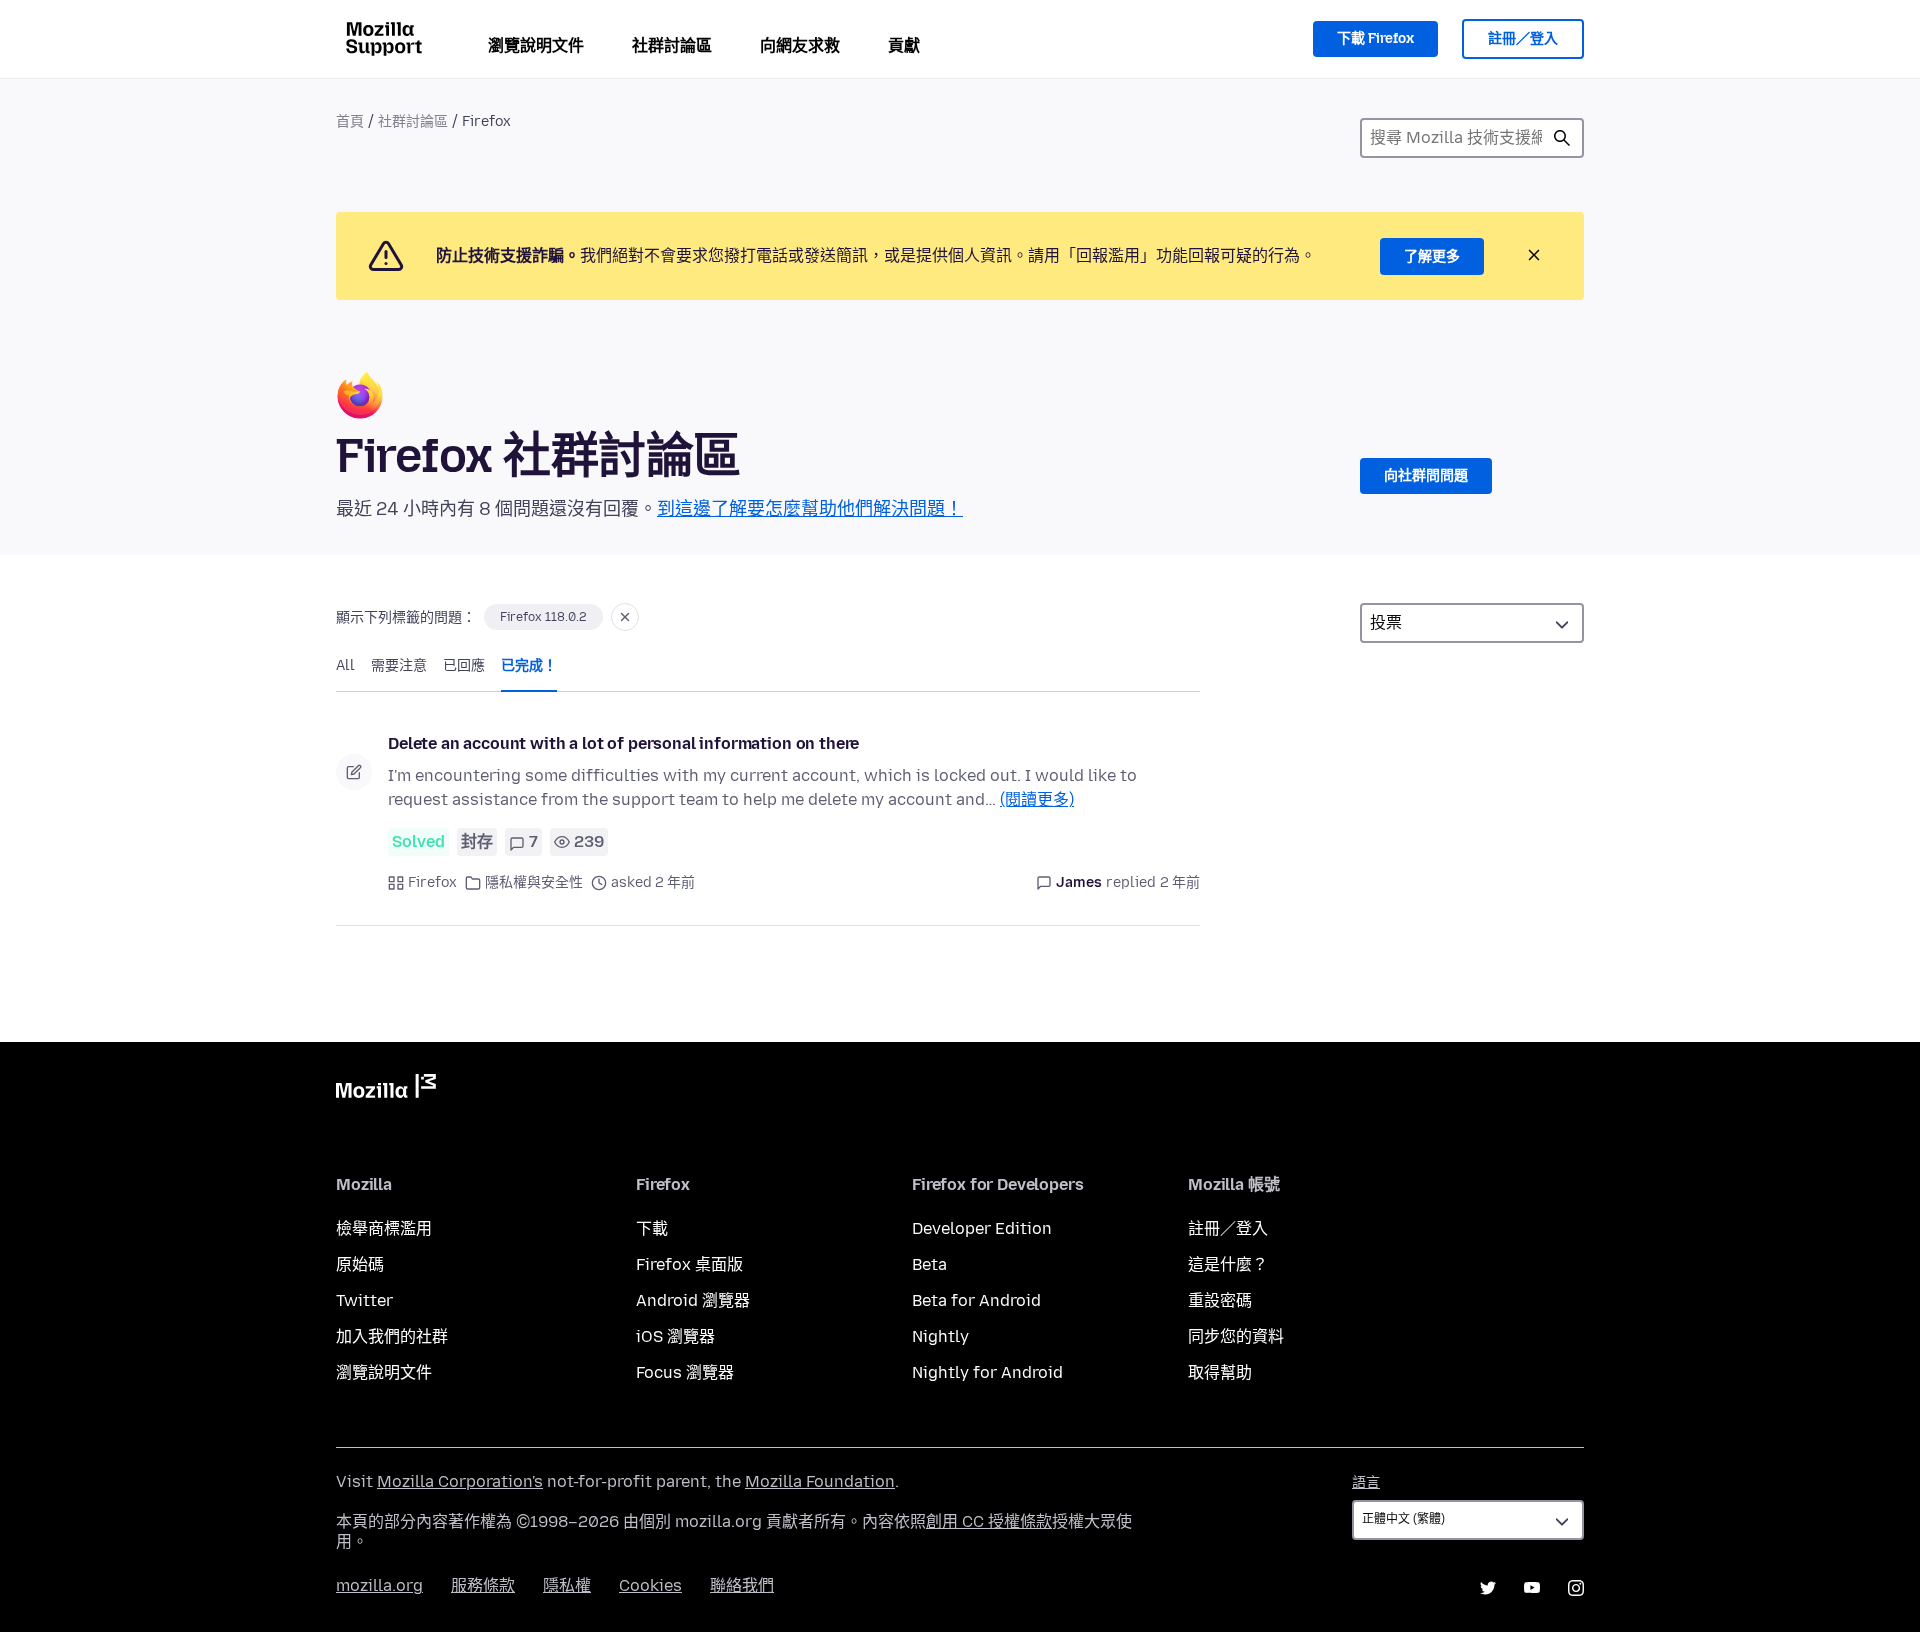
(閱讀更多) (1037, 799)
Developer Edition (982, 1228)
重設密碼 (1220, 1300)
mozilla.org (379, 1585)
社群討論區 (672, 45)
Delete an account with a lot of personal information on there (623, 743)
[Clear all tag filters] (625, 617)
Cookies (650, 1585)
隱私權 (567, 1585)
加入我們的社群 (392, 1336)
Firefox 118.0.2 (543, 617)
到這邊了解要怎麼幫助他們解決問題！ (810, 509)
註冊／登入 (1523, 38)
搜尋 (1562, 138)
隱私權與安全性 (534, 882)
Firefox (432, 882)
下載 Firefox (1375, 38)
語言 (1366, 1482)
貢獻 (904, 45)
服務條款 (483, 1585)
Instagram (1576, 1588)
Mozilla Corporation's (460, 1481)
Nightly (940, 1336)
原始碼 (360, 1264)
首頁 (350, 121)
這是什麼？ (1228, 1264)
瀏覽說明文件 (536, 45)
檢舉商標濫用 (384, 1228)
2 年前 (1180, 882)
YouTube (1532, 1588)
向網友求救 (800, 45)
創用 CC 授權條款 (989, 1521)
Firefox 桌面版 (689, 1264)
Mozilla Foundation (820, 1481)
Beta (929, 1264)
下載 (652, 1228)
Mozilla (386, 1090)
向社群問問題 (1426, 475)
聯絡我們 (742, 1585)
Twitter (364, 1300)
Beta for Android (976, 1300)
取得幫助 (1220, 1372)
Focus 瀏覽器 (685, 1372)
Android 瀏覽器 (693, 1300)
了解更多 (1432, 256)
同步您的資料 (1236, 1336)
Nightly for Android (987, 1372)
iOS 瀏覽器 (675, 1336)
